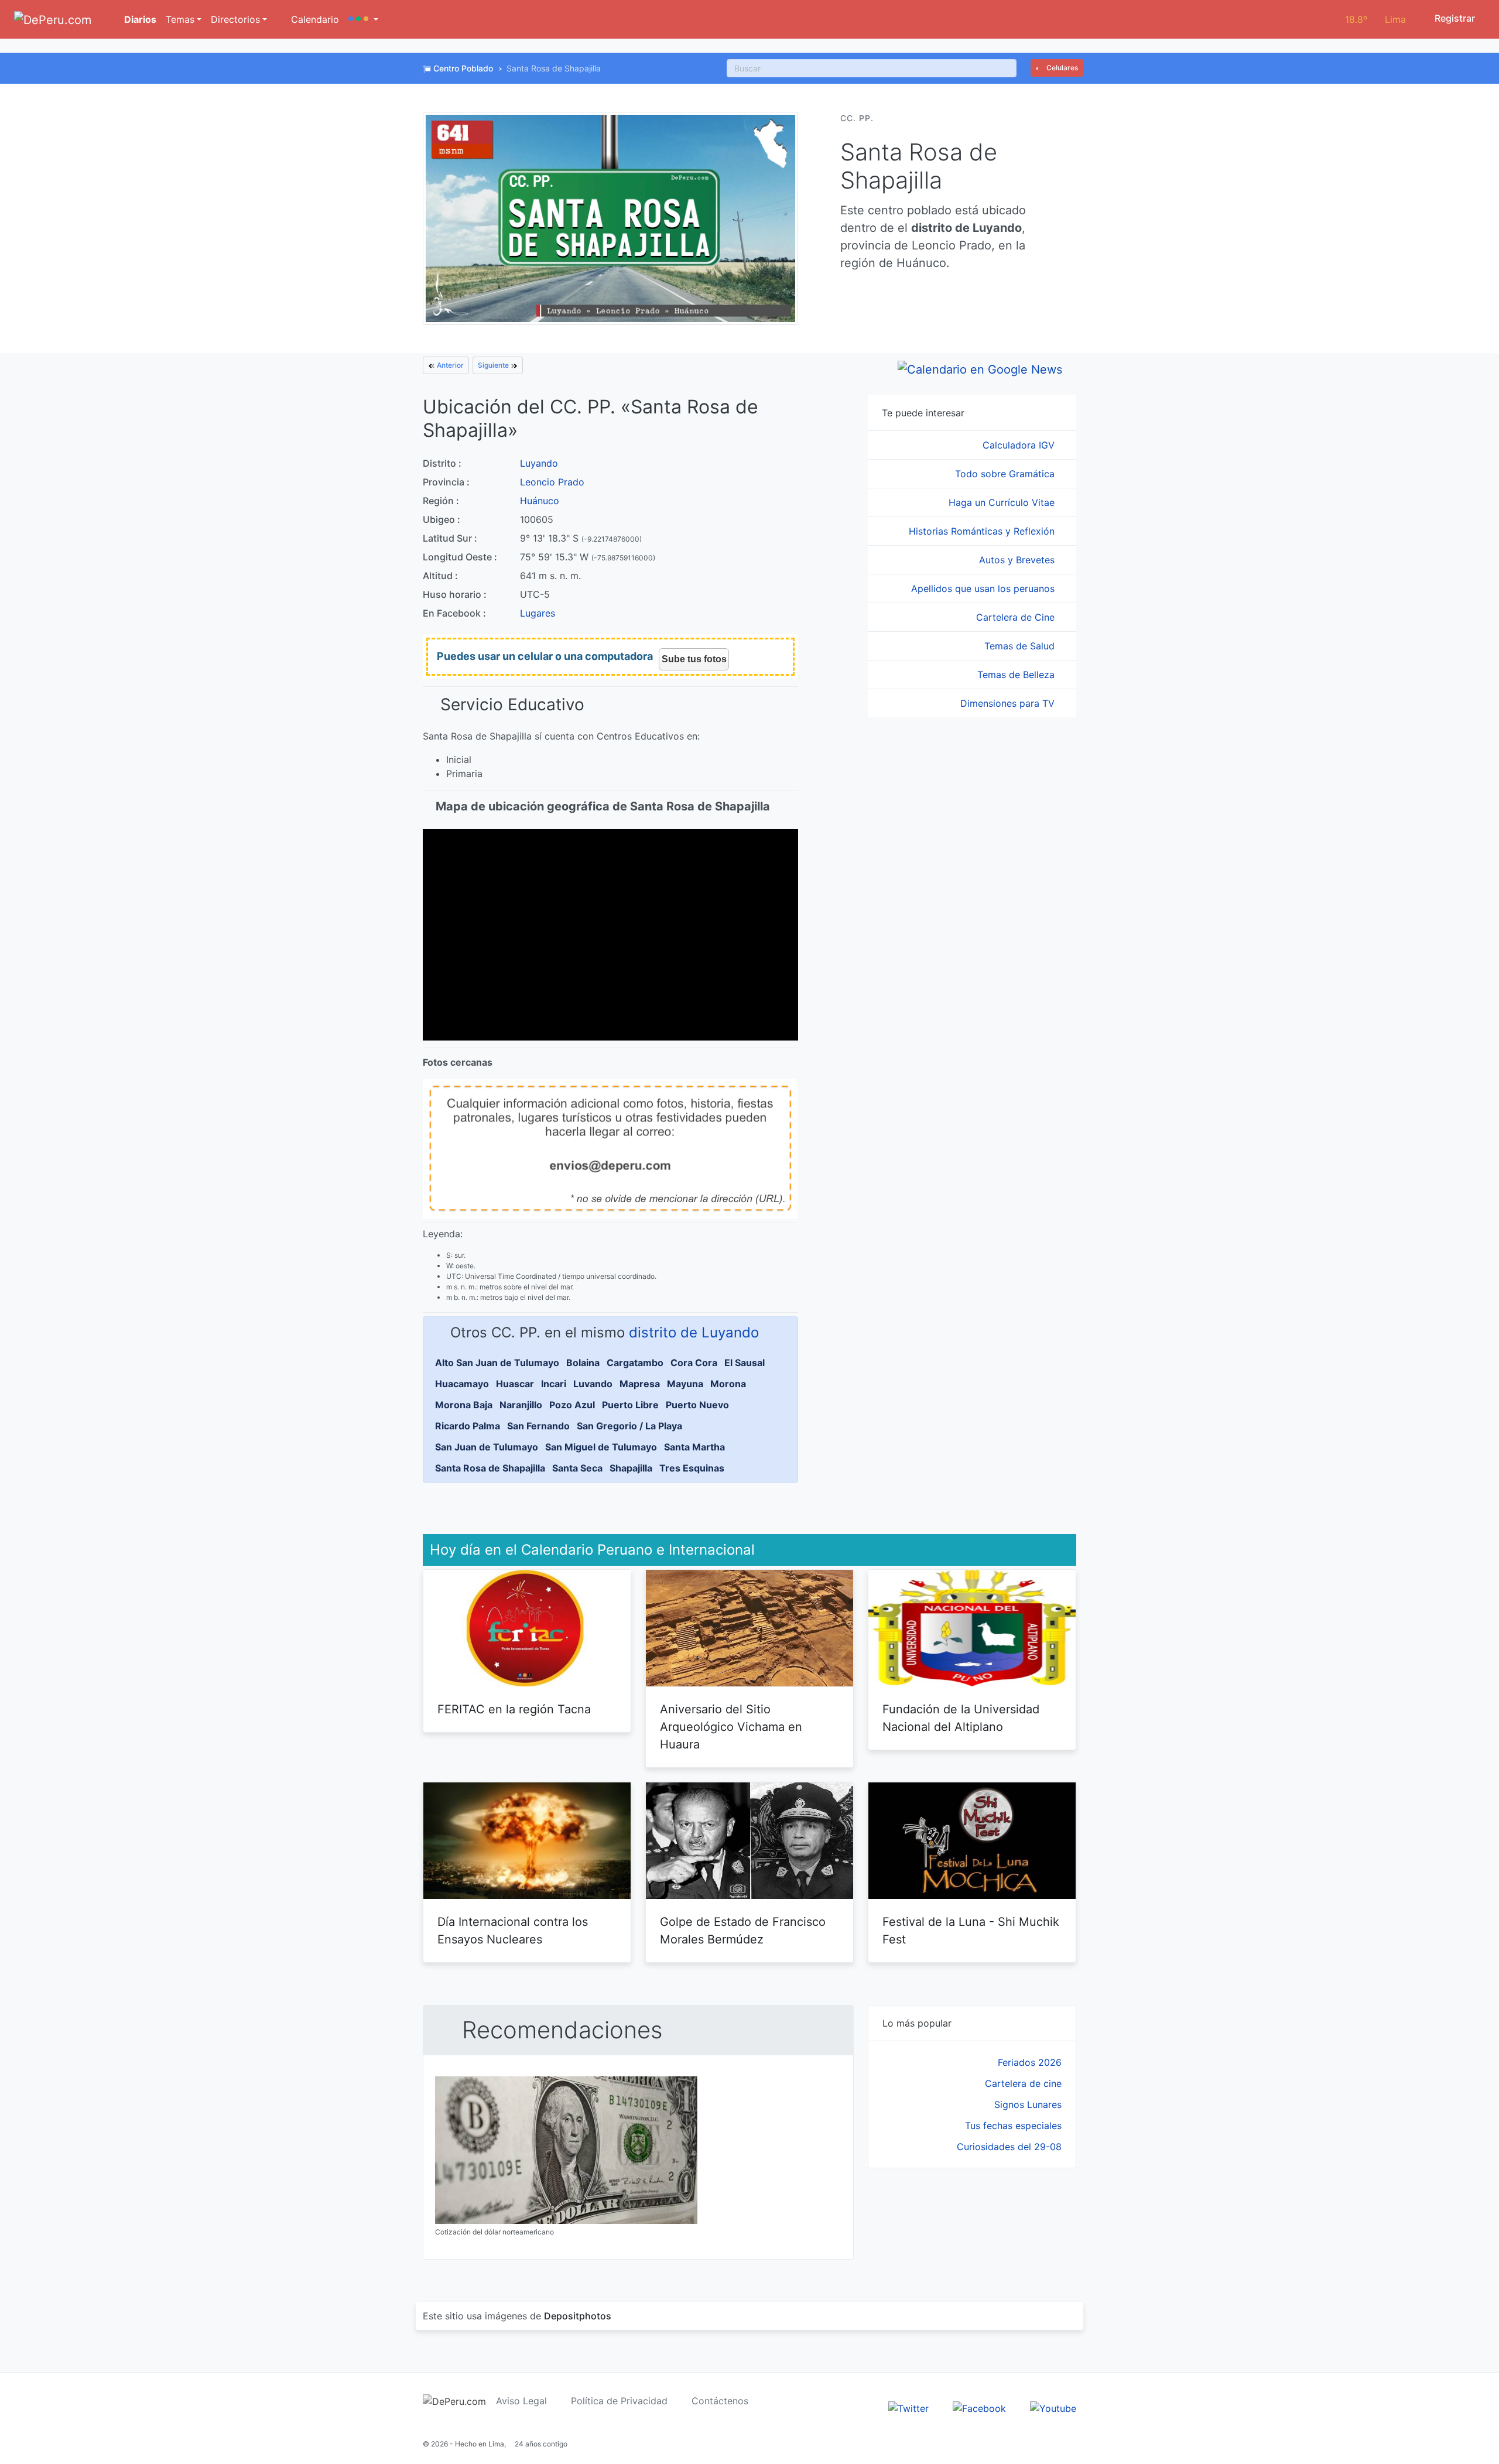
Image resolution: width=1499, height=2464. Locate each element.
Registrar (1454, 18)
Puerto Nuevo (697, 1405)
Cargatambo (635, 1363)
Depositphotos (578, 2316)
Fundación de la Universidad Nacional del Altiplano (961, 1718)
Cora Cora (694, 1363)
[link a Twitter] (908, 2407)
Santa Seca (577, 1468)
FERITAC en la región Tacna (514, 1709)
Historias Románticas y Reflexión (983, 531)
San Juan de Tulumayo (487, 1447)
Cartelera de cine (1023, 2083)
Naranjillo (521, 1405)
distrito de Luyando (694, 1332)
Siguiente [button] (494, 365)
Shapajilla (631, 1468)
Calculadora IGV (1020, 445)
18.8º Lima (1375, 19)
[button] (363, 19)
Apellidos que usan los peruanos (984, 588)
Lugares (538, 613)
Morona (728, 1384)
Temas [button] (180, 19)
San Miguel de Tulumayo (601, 1447)
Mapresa (640, 1384)
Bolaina (583, 1363)
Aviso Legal (521, 2401)
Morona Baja (464, 1405)
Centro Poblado (463, 68)
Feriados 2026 (1030, 2062)
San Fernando (538, 1426)
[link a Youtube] (1053, 2407)
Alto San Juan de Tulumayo (497, 1363)
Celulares (1061, 68)
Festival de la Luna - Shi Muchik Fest (971, 1931)
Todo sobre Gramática (1006, 474)
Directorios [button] (235, 19)
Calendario (314, 19)
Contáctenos (720, 2401)
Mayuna (685, 1384)
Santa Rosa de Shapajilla (490, 1468)
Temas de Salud (1021, 646)
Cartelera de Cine (1017, 617)
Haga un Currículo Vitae (1003, 502)
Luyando (539, 463)
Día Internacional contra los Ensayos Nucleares (513, 1931)
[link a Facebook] (979, 2407)
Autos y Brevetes (1018, 560)
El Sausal (745, 1363)
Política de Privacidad (619, 2401)
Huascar (515, 1384)
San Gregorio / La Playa (629, 1426)
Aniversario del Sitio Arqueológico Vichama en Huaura (731, 1727)
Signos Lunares (1028, 2104)
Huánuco (540, 501)
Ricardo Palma (468, 1426)
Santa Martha (694, 1447)
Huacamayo (462, 1384)
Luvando (593, 1384)
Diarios (139, 19)
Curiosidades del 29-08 (1009, 2147)
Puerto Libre (630, 1405)
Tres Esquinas (692, 1468)
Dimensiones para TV (1009, 703)
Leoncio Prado (552, 482)
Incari (554, 1384)
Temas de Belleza (1017, 675)
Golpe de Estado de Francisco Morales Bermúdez (743, 1931)
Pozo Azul (572, 1405)
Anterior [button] (449, 365)
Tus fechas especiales (1013, 2126)
